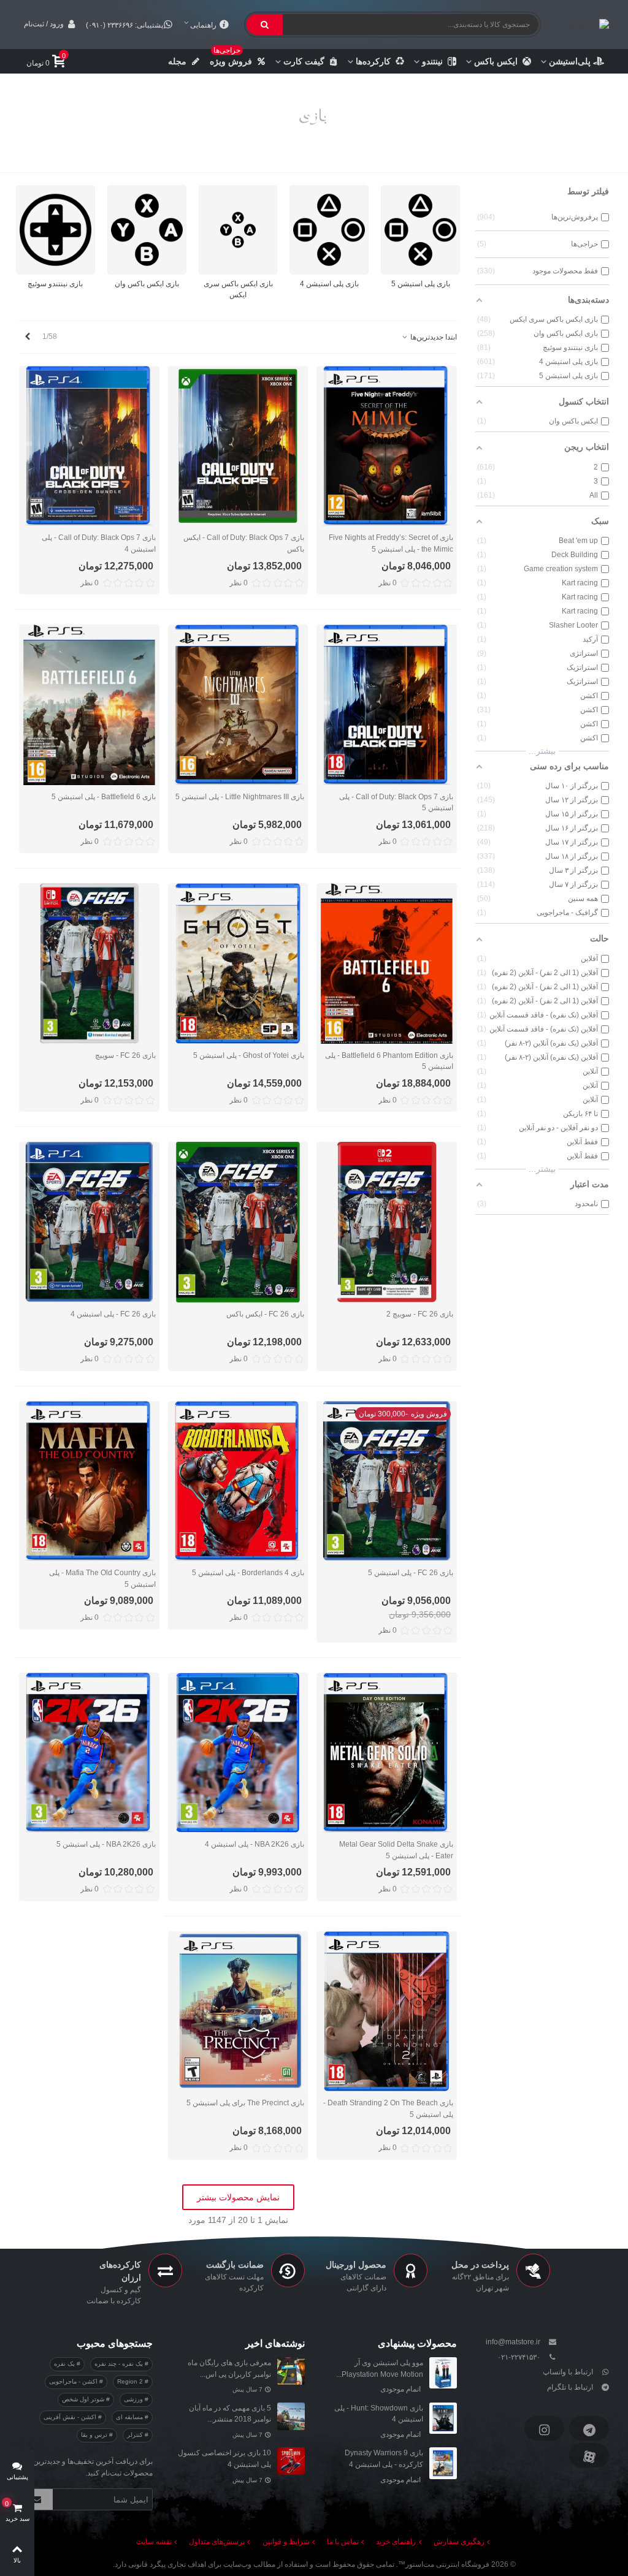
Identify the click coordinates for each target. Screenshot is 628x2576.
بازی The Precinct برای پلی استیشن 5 (245, 2103)
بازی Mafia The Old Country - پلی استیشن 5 (102, 1579)
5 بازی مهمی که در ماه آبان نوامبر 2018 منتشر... (230, 2414)
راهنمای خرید (396, 2542)
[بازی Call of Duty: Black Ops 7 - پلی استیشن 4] (89, 446)
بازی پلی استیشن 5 (421, 284)
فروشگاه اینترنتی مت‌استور (447, 2564)
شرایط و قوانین (286, 2542)
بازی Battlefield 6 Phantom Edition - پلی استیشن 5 (389, 1061)
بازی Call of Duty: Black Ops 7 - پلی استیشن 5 (396, 803)
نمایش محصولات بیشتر (238, 2197)
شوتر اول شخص (84, 2399)
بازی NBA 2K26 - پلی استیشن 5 (106, 1844)
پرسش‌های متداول (217, 2542)
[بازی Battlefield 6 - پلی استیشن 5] (89, 705)
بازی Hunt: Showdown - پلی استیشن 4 (379, 2414)
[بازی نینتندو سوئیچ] (56, 230)
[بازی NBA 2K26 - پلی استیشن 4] (238, 1753)
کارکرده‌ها (373, 61)
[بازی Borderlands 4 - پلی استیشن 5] (238, 1481)
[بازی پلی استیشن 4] (329, 230)
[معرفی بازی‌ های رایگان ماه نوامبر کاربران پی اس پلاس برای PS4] (291, 2371)
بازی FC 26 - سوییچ (125, 1055)
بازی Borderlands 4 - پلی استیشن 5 (248, 1573)
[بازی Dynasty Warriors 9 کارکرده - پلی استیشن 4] (443, 2463)
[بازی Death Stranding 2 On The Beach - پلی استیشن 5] (387, 2011)
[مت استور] (580, 24)
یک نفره (65, 2364)
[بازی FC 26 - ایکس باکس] (238, 1222)
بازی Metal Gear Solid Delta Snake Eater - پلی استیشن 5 (396, 1850)
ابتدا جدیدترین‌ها (433, 337)
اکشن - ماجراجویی (74, 2381)
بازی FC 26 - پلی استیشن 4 (113, 1314)
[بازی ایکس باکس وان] (147, 230)
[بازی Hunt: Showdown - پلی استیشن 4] (443, 2418)
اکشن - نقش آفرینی (71, 2417)
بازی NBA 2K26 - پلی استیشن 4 (255, 1844)
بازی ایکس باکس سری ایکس (238, 290)
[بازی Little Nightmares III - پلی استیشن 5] (238, 705)
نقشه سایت (154, 2542)
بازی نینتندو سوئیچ (55, 284)
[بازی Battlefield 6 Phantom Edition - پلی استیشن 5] (387, 963)
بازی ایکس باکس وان (147, 284)
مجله (177, 61)
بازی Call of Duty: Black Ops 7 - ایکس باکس (244, 543)
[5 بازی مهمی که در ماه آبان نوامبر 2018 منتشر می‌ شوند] (291, 2416)
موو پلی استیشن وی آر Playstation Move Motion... (380, 2369)
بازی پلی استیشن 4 (329, 284)
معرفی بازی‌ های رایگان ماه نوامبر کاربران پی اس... (229, 2369)
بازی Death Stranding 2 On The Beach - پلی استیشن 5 (388, 2109)
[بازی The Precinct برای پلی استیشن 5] (238, 2011)
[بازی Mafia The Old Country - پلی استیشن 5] (89, 1481)
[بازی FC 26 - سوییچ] (89, 963)
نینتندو (432, 61)
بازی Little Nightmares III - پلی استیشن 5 (240, 797)
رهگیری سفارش (459, 2542)
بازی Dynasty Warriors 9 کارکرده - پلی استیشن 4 (384, 2459)
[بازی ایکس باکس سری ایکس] (238, 230)
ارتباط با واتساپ (568, 2372)
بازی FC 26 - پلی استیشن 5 (411, 1573)
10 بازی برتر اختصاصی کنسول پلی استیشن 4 (224, 2459)
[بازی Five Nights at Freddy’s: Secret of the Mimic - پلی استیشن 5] (387, 446)
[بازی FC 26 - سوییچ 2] (387, 1222)
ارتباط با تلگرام (570, 2387)
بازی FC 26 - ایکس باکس (265, 1314)
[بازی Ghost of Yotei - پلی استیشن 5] (238, 963)
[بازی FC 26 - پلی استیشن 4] (89, 1222)
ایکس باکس (496, 61)
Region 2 (131, 2381)
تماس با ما (343, 2542)
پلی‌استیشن (570, 61)
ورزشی (134, 2399)
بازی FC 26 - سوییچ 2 (420, 1314)
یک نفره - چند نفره (120, 2364)
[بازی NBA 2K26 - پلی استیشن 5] (89, 1753)
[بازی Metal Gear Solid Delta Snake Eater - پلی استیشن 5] (387, 1753)
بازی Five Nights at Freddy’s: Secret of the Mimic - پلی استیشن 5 (391, 543)
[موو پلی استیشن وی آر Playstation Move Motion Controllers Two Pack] (443, 2373)
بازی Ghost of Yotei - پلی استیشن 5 (249, 1055)
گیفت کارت (304, 61)
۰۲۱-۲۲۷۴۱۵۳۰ (519, 2357)
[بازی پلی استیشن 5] (420, 230)
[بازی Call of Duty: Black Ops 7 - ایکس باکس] (238, 446)
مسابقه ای (130, 2417)
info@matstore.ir (513, 2342)
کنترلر (136, 2435)
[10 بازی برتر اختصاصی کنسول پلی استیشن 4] (291, 2461)
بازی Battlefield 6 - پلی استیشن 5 (104, 797)
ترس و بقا (95, 2435)
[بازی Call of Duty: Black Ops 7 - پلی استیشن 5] (387, 705)
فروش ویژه (231, 58)
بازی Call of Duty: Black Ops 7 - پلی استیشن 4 (99, 543)
